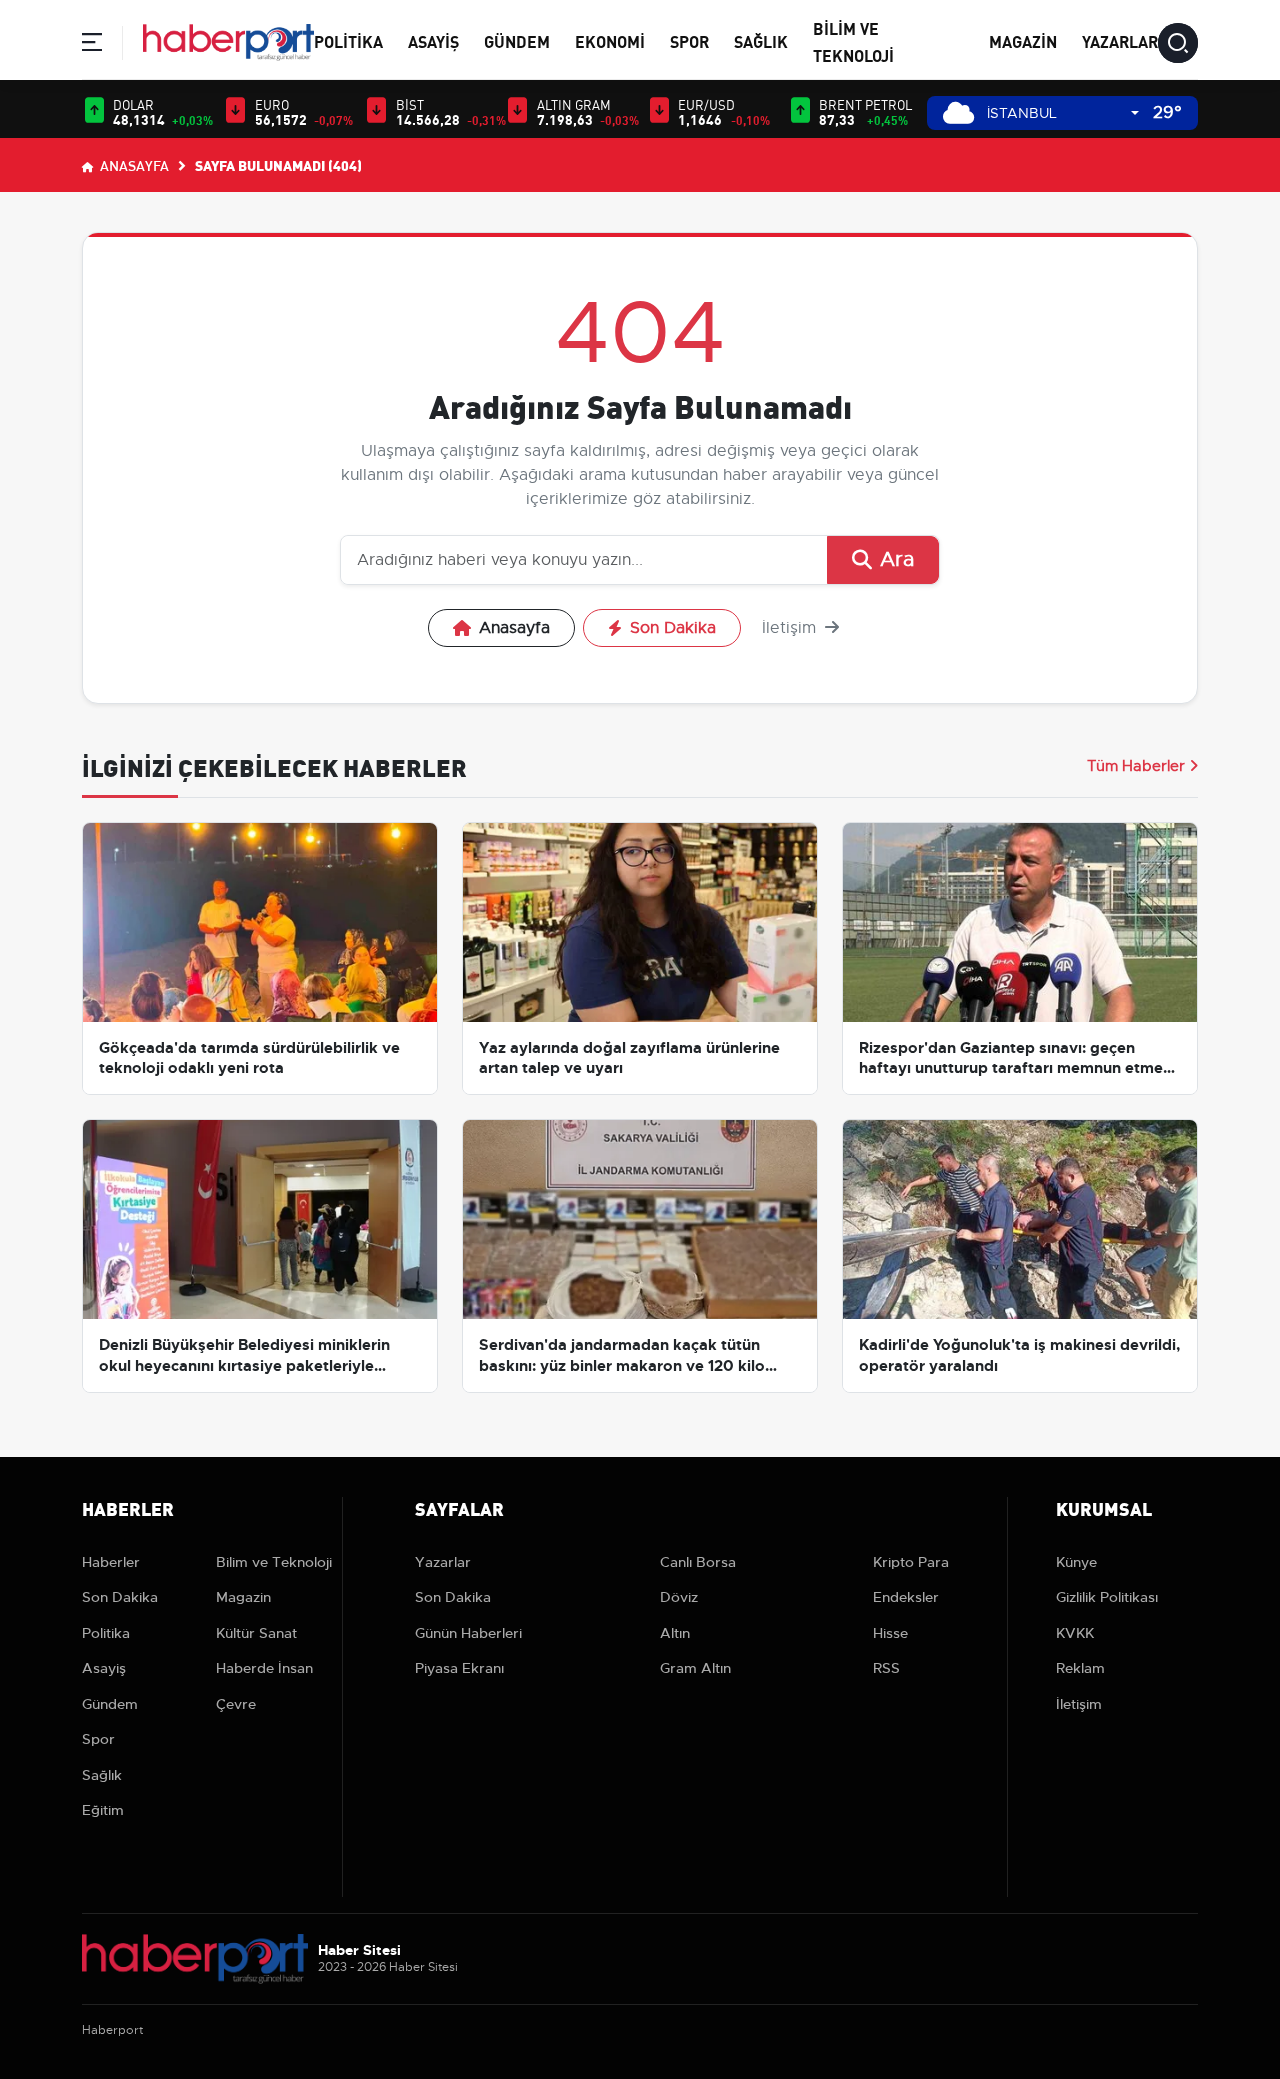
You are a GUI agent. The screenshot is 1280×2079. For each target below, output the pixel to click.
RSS (886, 1668)
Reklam (1080, 1668)
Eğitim (103, 1810)
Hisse (890, 1633)
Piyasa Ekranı (459, 1668)
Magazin (1023, 40)
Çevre (236, 1704)
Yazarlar (1120, 40)
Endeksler (906, 1597)
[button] (92, 45)
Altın (675, 1633)
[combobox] (1063, 113)
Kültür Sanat (256, 1633)
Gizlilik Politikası (1107, 1597)
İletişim (791, 628)
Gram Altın (695, 1668)
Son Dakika (673, 628)
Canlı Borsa (698, 1562)
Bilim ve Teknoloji (274, 1562)
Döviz (679, 1597)
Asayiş (433, 40)
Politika (348, 40)
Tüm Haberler (1136, 766)
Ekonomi (610, 40)
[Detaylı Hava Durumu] (958, 112)
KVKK (1075, 1633)
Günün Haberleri (468, 1633)
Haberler (111, 1562)
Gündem (517, 40)
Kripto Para (911, 1562)
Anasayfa (133, 165)
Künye (1076, 1562)
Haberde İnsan (264, 1668)
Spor (689, 40)
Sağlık (761, 40)
